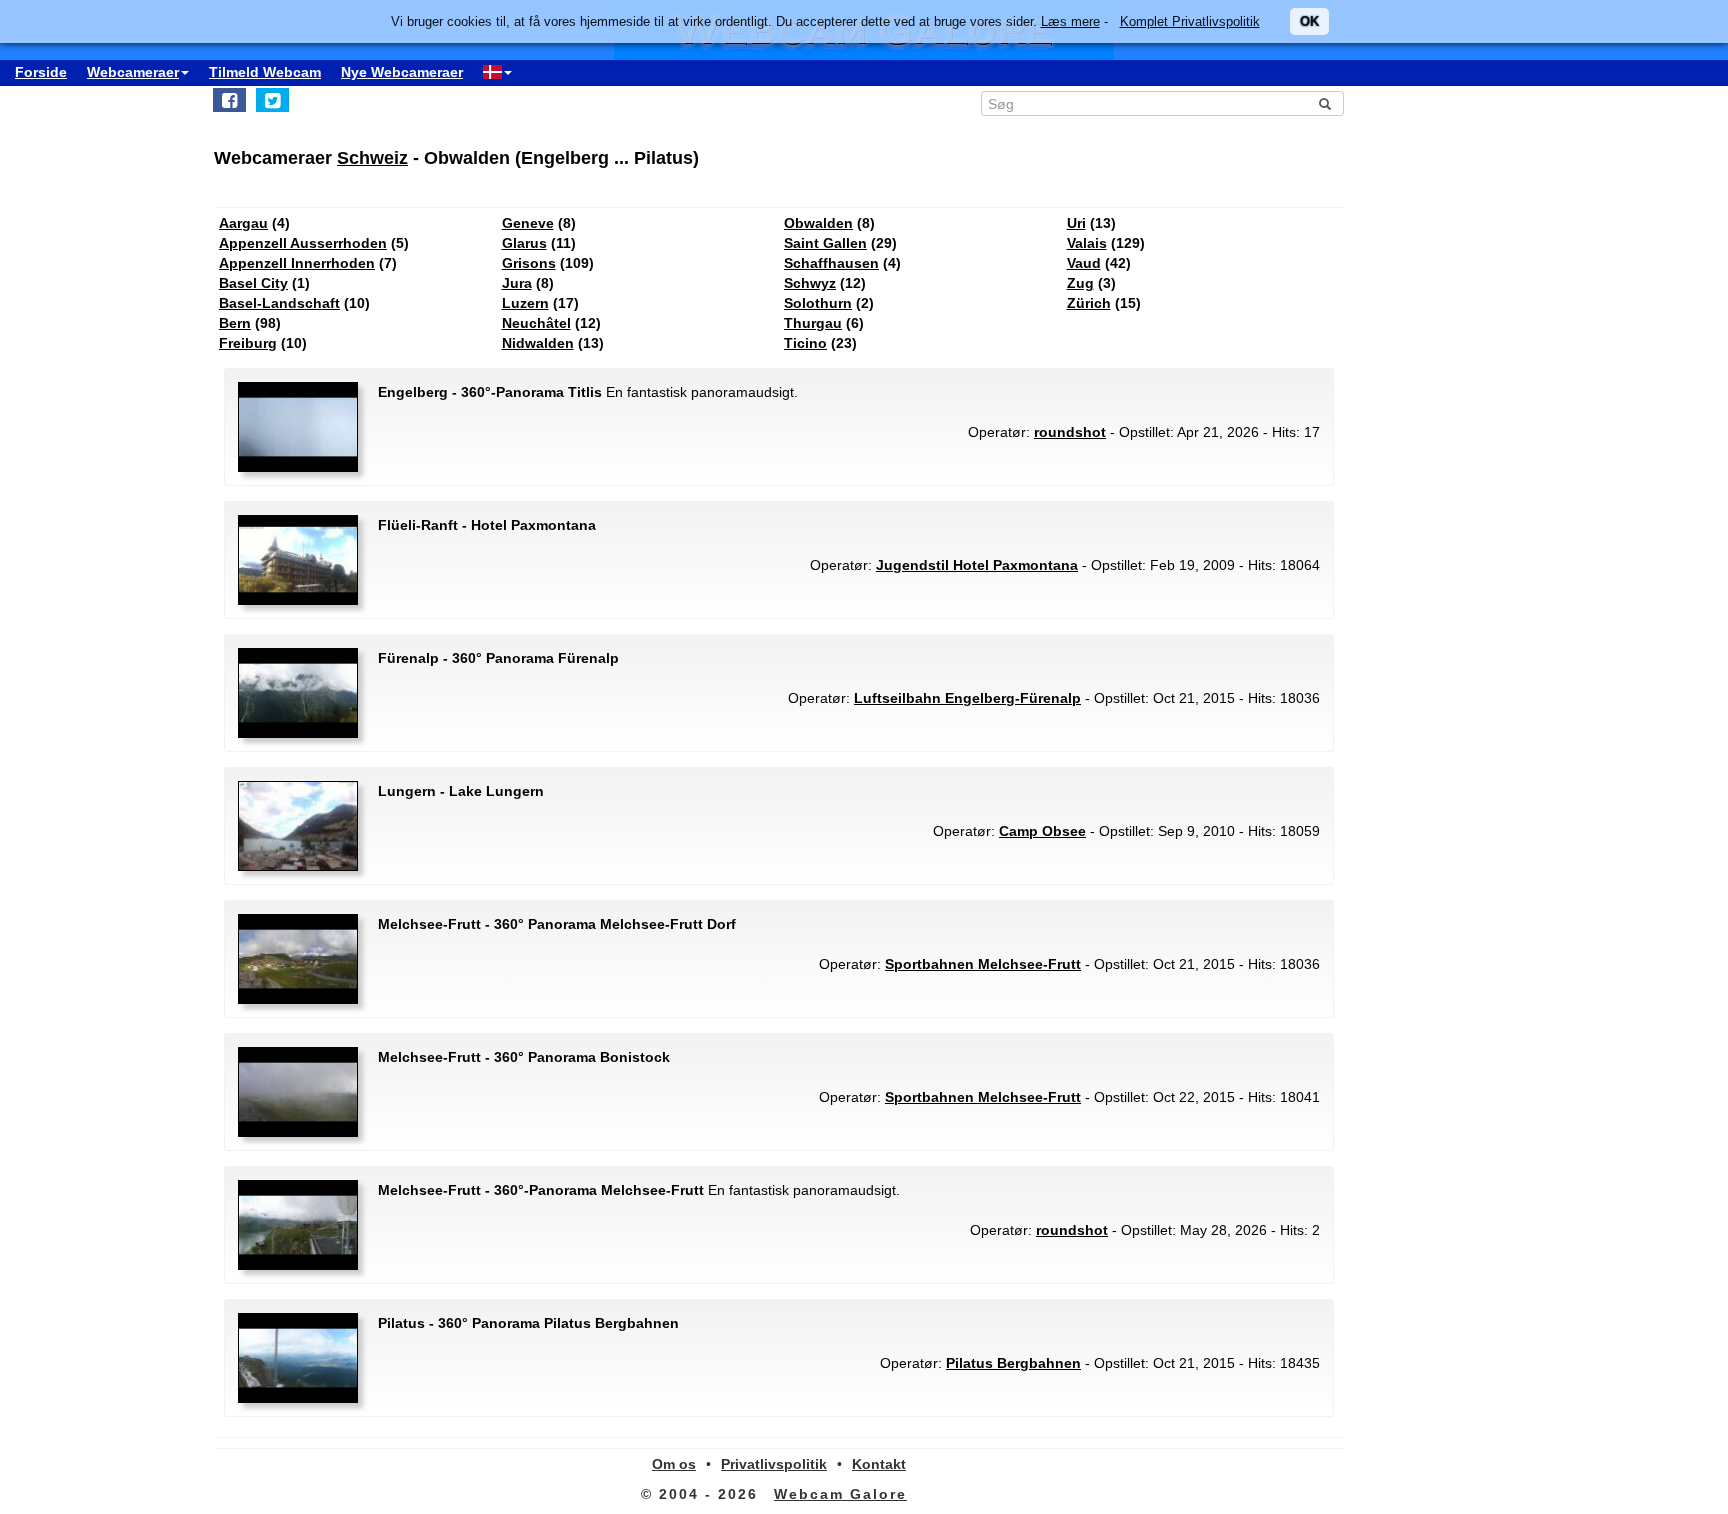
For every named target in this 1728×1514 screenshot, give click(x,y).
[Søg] (1325, 104)
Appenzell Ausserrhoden (303, 243)
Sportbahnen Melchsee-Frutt (983, 964)
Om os (674, 1464)
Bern (235, 323)
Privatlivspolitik (774, 1464)
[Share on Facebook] (229, 100)
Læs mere (1070, 21)
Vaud (1084, 263)
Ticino (805, 343)
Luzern (525, 303)
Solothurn (818, 303)
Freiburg (248, 343)
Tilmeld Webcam (265, 72)
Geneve (528, 223)
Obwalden (818, 223)
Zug (1080, 283)
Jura (517, 283)
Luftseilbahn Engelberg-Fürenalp (967, 698)
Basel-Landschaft (279, 303)
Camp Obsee (1042, 831)
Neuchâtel (536, 323)
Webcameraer (133, 72)
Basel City (253, 283)
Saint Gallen (825, 243)
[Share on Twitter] (272, 100)
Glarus (524, 243)
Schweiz (372, 158)
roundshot (1070, 432)
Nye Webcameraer (402, 72)
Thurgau (813, 323)
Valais (1087, 243)
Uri (1076, 223)
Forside (41, 72)
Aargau (243, 223)
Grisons (529, 263)
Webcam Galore (840, 1494)
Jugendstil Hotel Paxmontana (977, 565)
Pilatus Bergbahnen (1013, 1363)
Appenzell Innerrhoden (297, 263)
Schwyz (810, 283)
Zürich (1089, 303)
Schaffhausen (831, 263)
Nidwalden (538, 343)
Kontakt (879, 1464)
